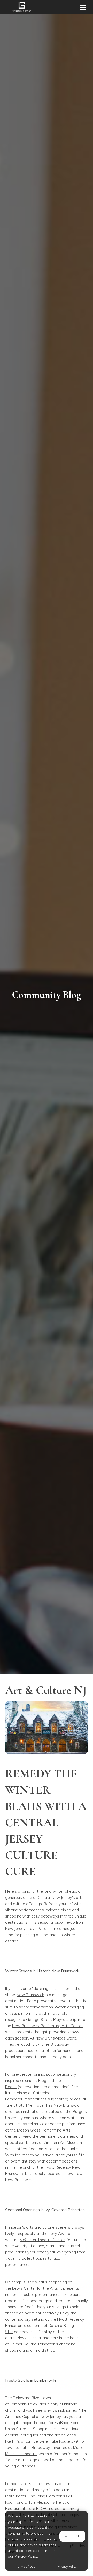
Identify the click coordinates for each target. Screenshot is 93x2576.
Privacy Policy (67, 2567)
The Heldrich (20, 2167)
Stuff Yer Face (31, 2105)
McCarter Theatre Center (42, 2240)
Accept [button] (72, 2536)
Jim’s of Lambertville (30, 2441)
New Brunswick (30, 1995)
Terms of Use (26, 2567)
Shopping (41, 2429)
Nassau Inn (27, 2338)
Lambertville (21, 2404)
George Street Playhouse (49, 2019)
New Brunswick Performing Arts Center (47, 2026)
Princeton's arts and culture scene (36, 2227)
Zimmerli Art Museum (63, 2142)
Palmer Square (23, 2344)
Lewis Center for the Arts (35, 2288)
